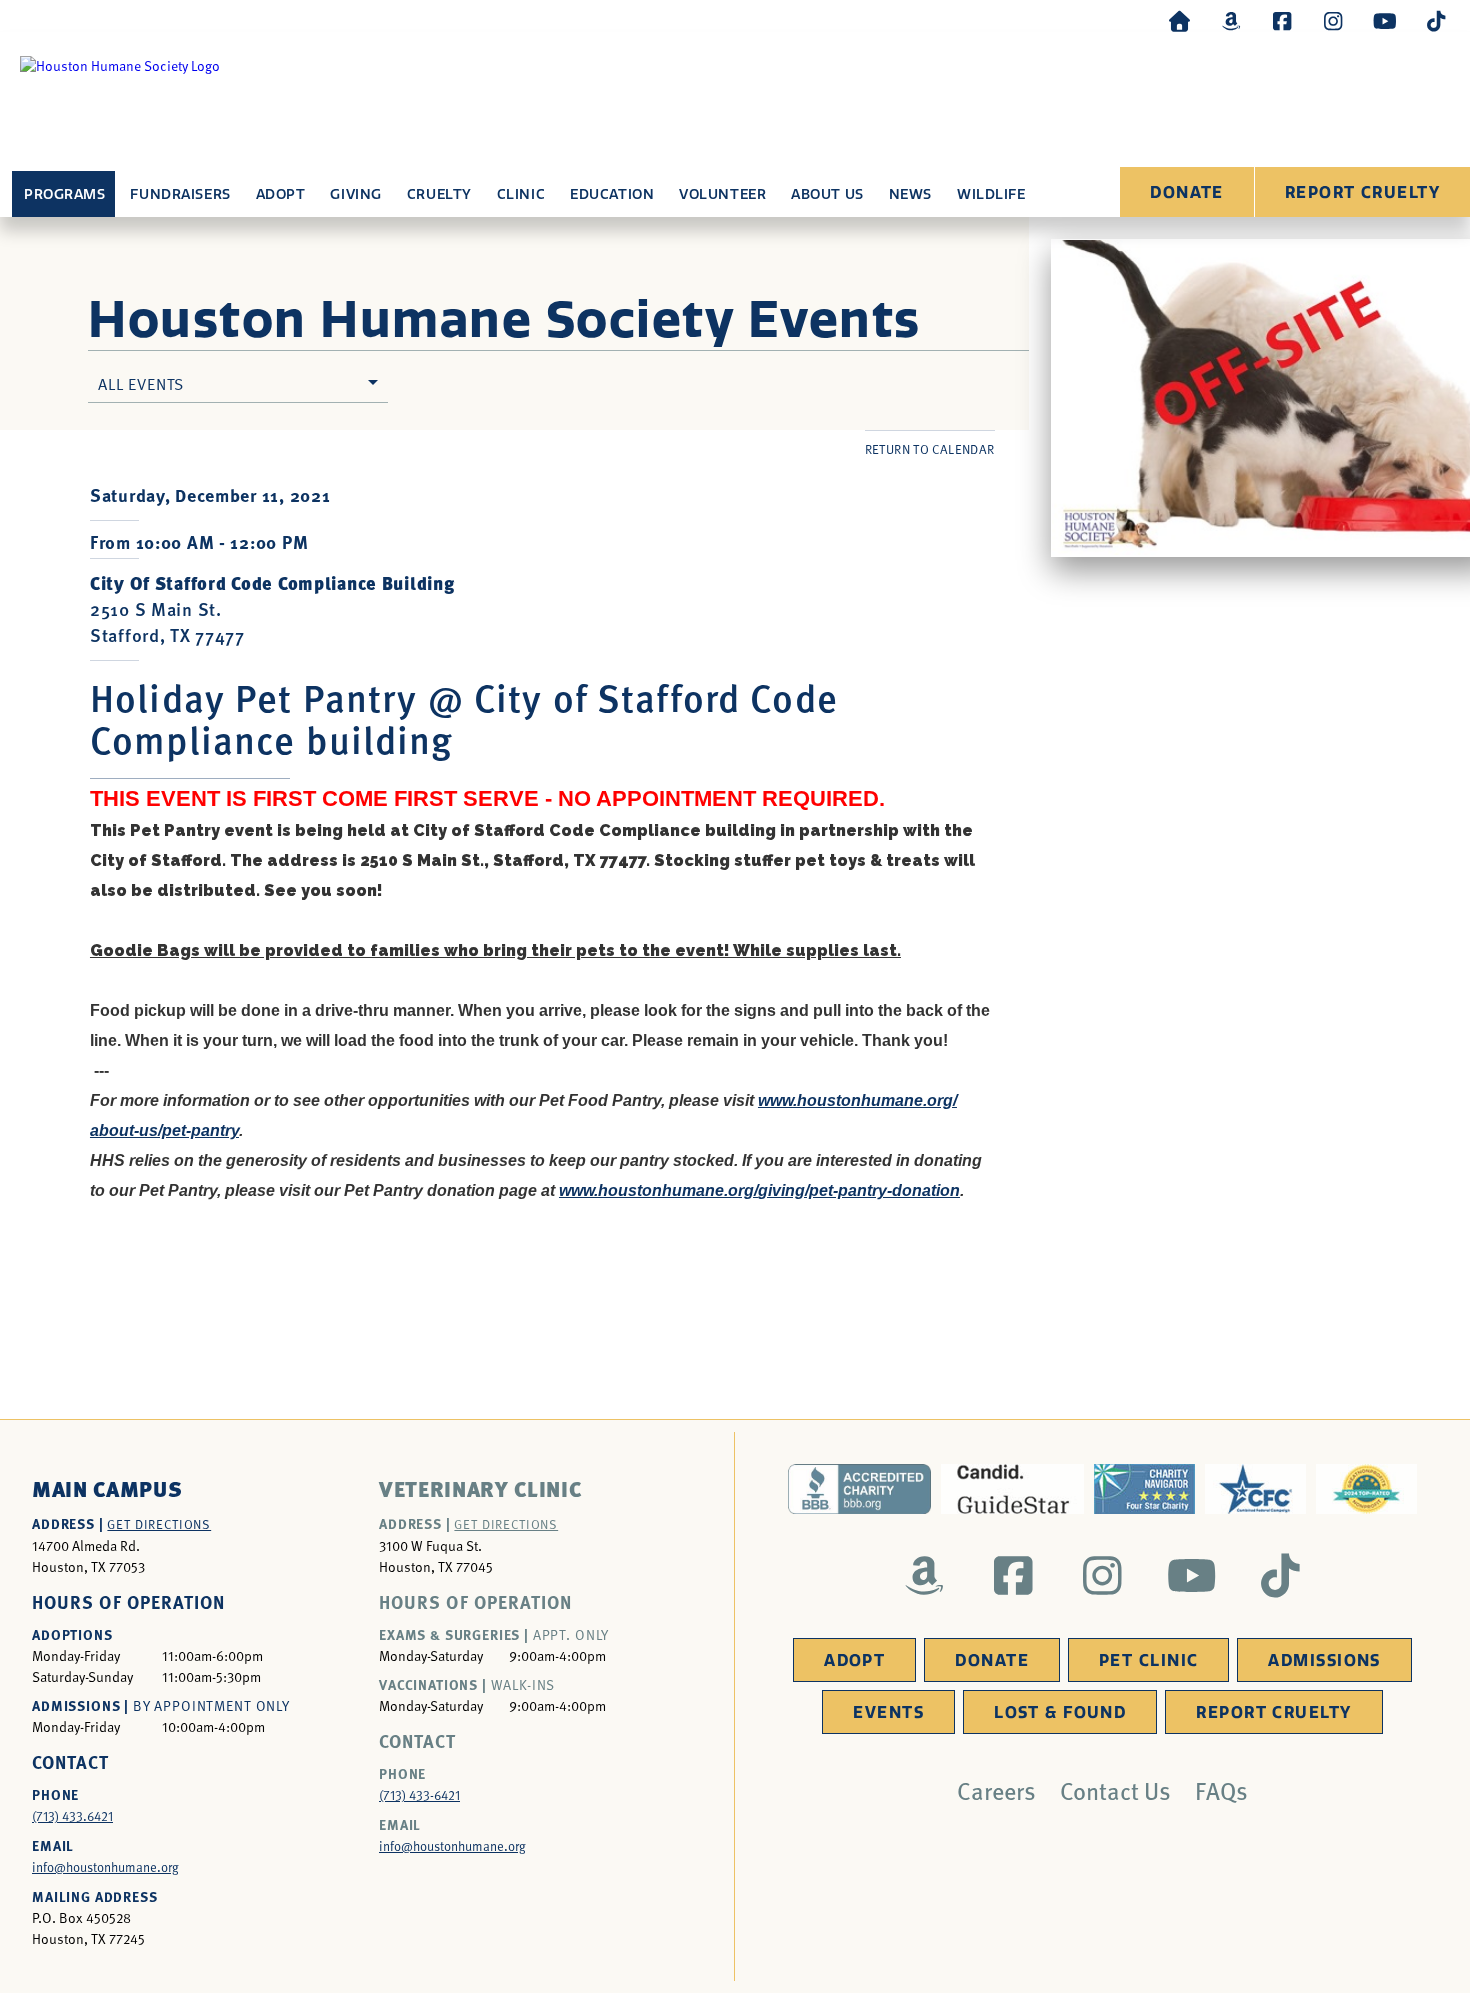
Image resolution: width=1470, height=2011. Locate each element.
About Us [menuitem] (827, 194)
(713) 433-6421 (419, 1795)
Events (888, 1712)
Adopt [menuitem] (281, 194)
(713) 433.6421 (72, 1816)
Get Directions (159, 1524)
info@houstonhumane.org (105, 1867)
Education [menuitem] (612, 194)
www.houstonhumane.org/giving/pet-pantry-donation (759, 1190)
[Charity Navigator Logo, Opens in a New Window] (1144, 1489)
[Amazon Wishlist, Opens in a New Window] (1231, 20)
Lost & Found (1060, 1712)
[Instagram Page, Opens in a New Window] (1333, 20)
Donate (1187, 192)
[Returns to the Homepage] (1180, 20)
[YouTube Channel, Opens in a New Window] (1385, 20)
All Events (141, 383)
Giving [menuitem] (355, 194)
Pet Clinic (1148, 1660)
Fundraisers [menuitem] (180, 194)
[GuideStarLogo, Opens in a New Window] (1012, 1489)
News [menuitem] (910, 194)
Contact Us (1115, 1790)
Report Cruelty (1362, 192)
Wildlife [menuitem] (991, 194)
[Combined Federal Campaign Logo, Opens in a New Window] (1255, 1489)
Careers (996, 1790)
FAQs (1221, 1790)
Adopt (854, 1660)
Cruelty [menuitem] (439, 194)
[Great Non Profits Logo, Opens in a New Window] (1366, 1489)
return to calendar (930, 449)
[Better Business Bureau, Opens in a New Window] (859, 1489)
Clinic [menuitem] (521, 194)
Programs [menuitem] (64, 194)
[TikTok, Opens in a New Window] (1436, 20)
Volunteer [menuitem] (722, 194)
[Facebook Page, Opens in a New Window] (1282, 20)
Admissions (1324, 1660)
